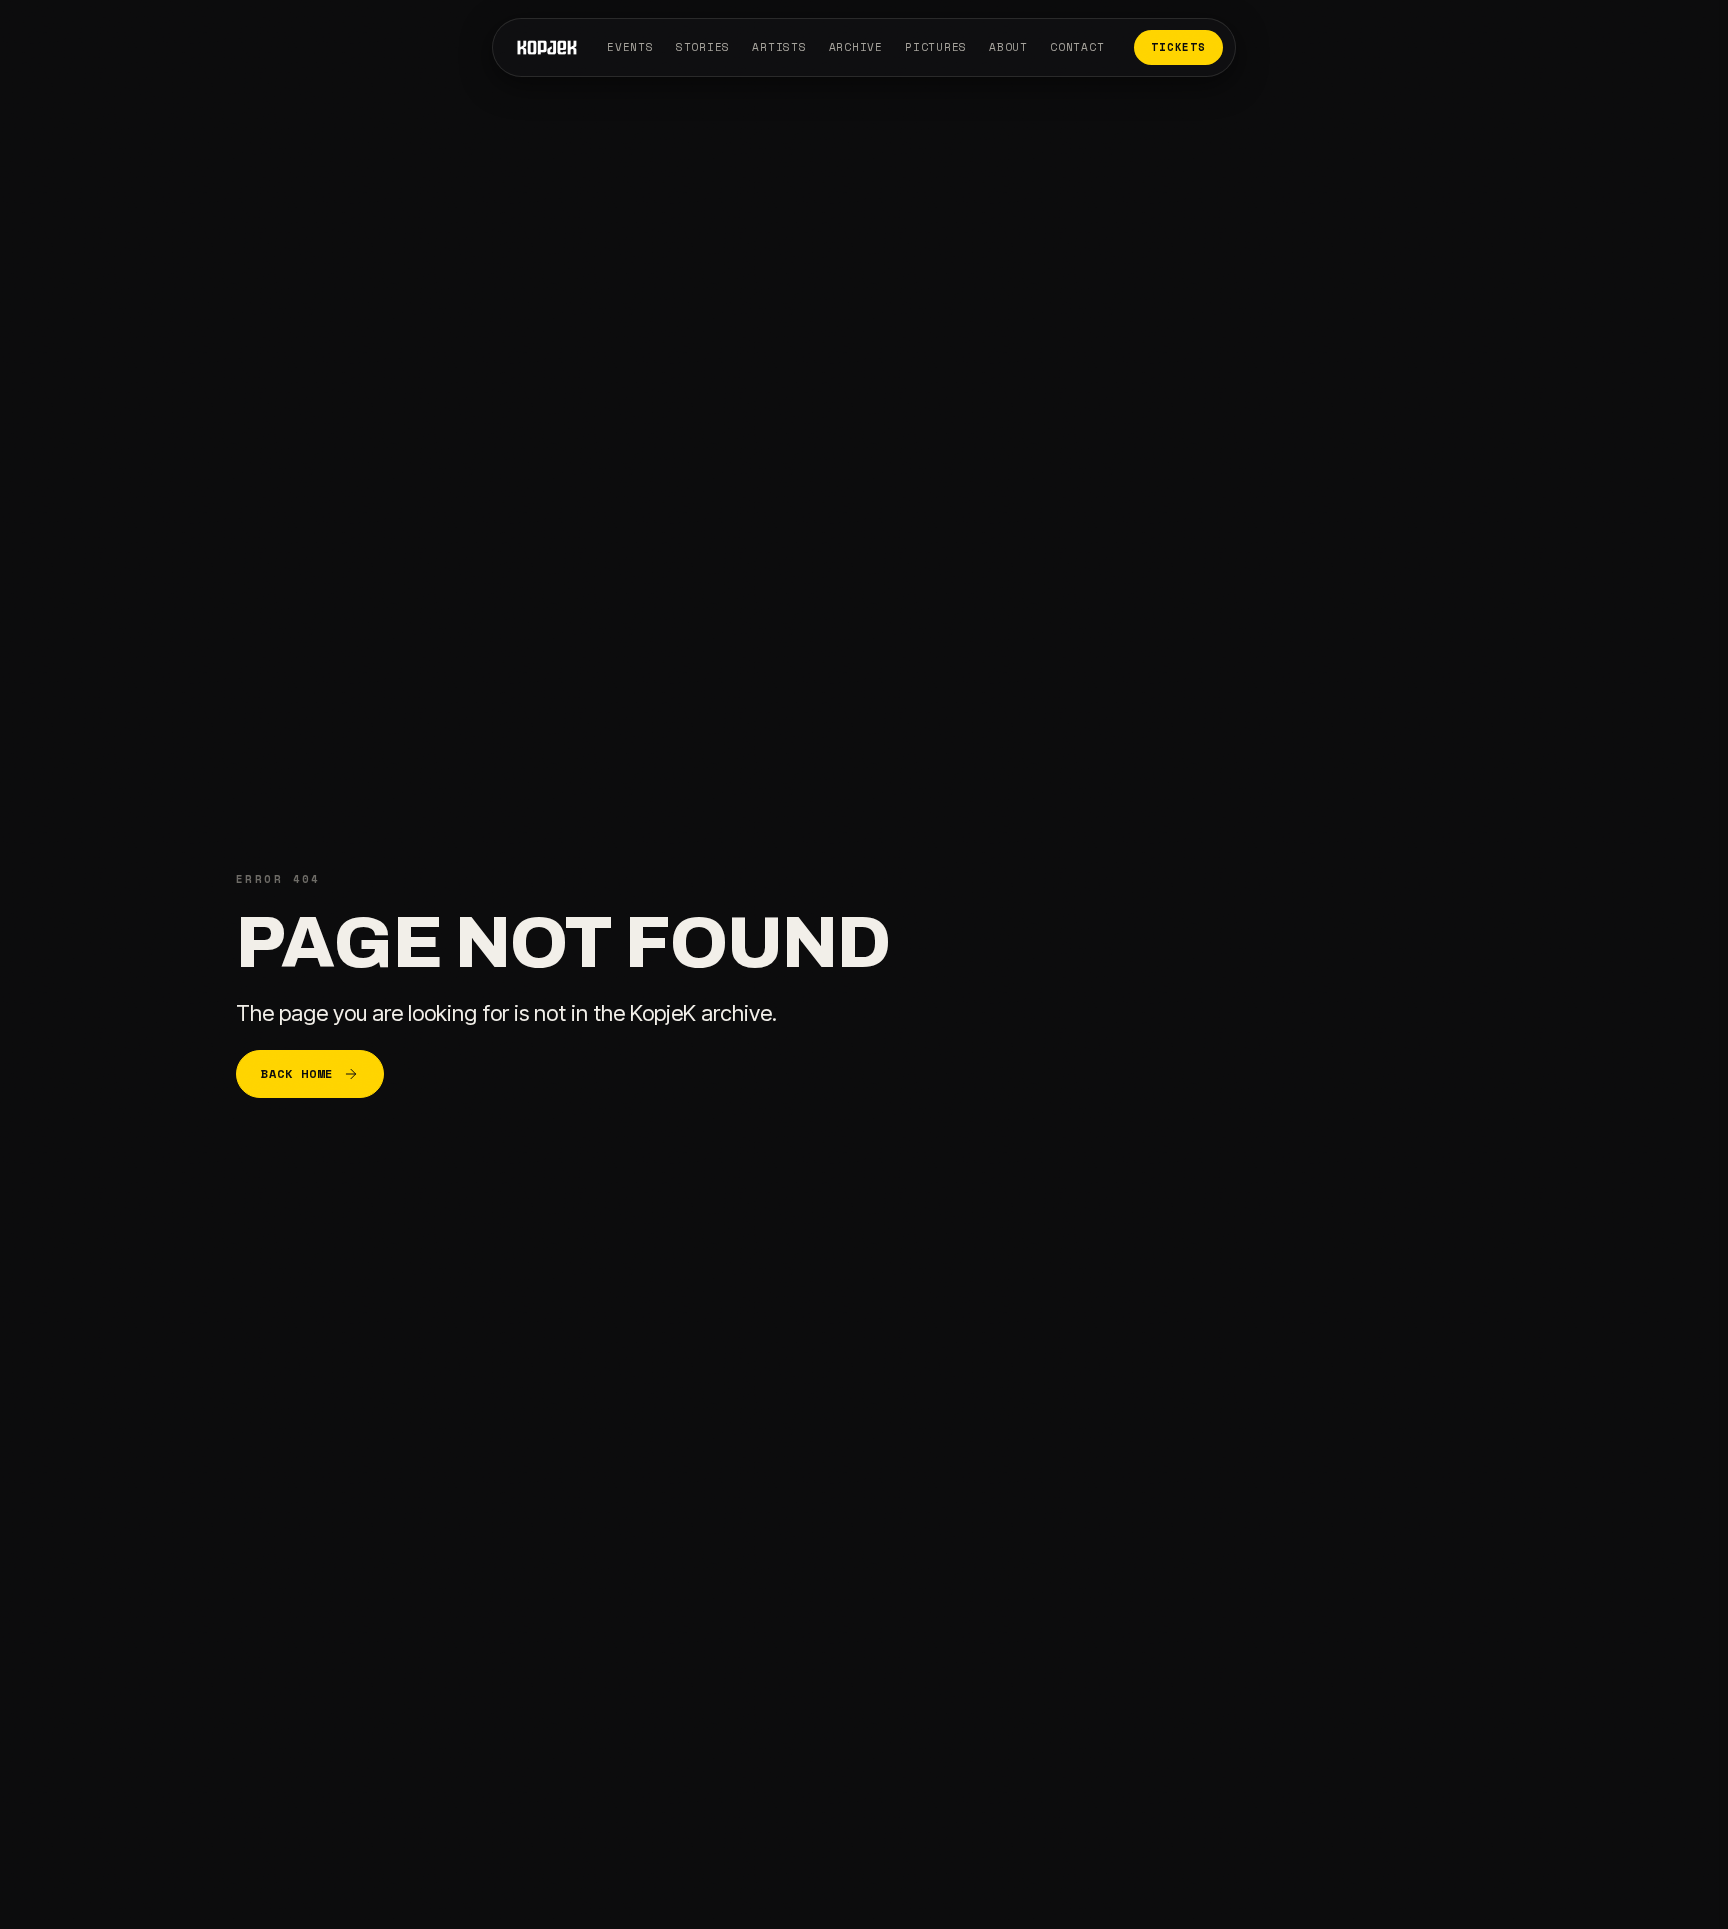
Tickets (1178, 47)
